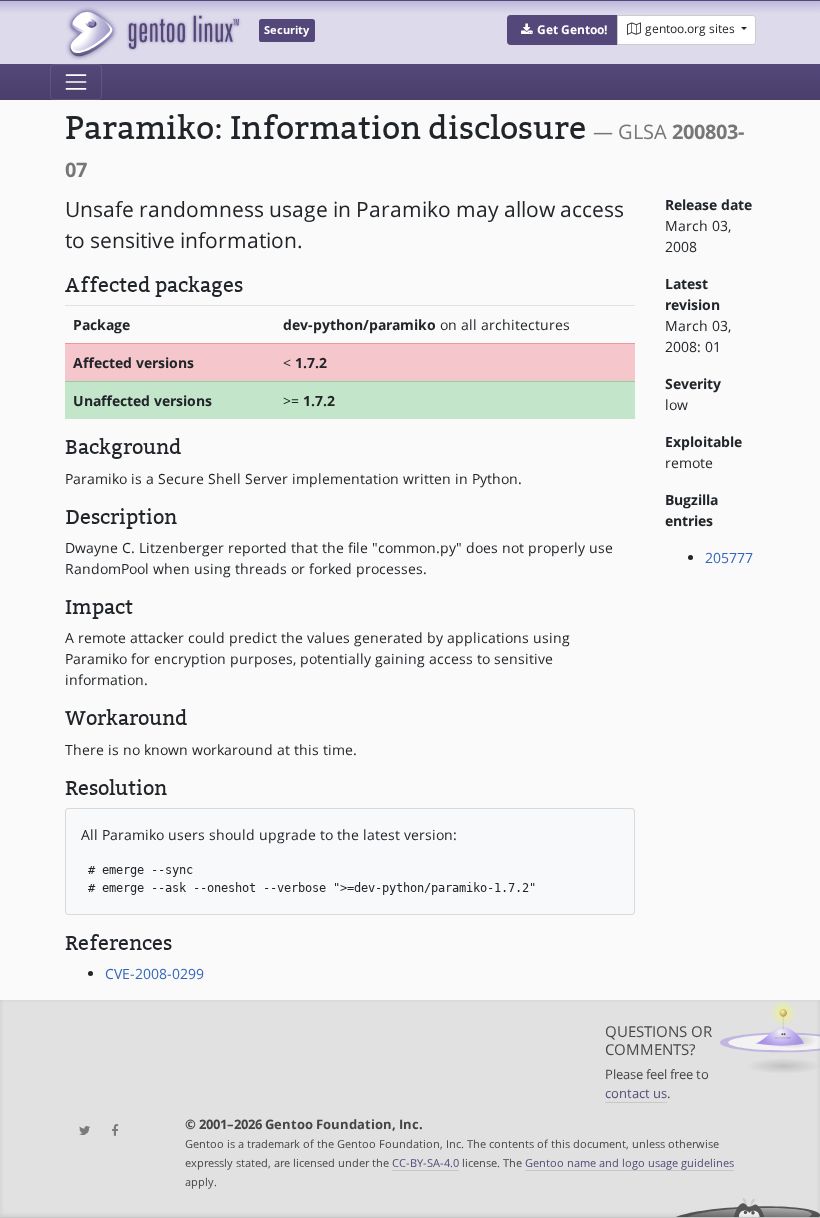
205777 (729, 557)
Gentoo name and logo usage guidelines (629, 1162)
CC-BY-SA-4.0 (425, 1162)
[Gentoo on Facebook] (110, 1131)
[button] (562, 30)
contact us (636, 1093)
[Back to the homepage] (152, 32)
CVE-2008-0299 (154, 973)
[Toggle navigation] (76, 82)
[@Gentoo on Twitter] (80, 1131)
